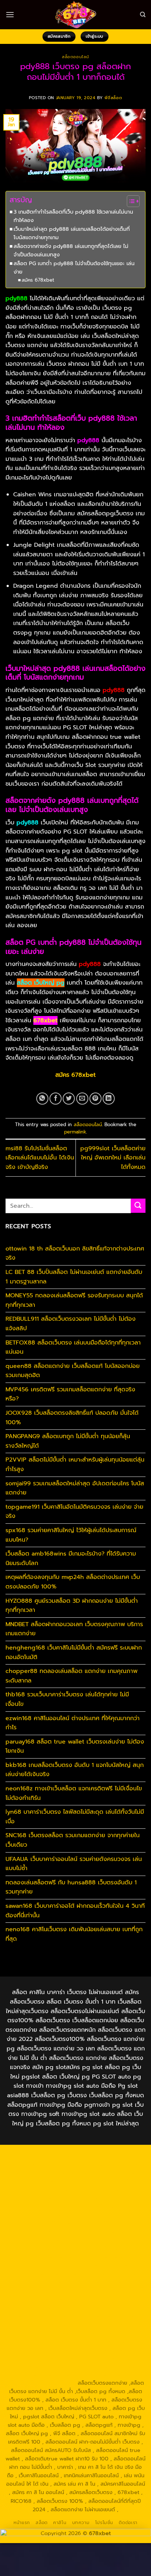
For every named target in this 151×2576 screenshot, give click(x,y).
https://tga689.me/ (45, 2349)
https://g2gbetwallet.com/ (42, 2324)
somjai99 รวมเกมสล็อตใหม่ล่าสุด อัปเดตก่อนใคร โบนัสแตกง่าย (75, 1488)
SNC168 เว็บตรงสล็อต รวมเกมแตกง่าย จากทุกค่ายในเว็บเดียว (73, 1840)
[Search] (143, 15)
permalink (75, 1132)
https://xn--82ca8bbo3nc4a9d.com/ (75, 2332)
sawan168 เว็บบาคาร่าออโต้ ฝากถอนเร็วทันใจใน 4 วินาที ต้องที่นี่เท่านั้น (75, 1911)
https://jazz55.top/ (110, 2298)
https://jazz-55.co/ (33, 2307)
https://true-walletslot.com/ (110, 2374)
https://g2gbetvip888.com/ (109, 2315)
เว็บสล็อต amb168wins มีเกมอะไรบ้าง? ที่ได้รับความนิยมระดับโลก (71, 1558)
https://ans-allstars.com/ (101, 2240)
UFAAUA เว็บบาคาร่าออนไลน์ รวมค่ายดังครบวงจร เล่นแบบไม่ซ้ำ (74, 1864)
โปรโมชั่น (104, 2523)
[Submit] (138, 1206)
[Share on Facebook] (56, 1099)
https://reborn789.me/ (109, 2273)
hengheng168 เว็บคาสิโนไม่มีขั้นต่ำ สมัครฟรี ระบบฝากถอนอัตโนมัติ (74, 1652)
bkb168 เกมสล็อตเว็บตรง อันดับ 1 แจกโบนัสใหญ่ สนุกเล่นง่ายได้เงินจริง (75, 1770)
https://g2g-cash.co (64, 2172)
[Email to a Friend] (82, 1099)
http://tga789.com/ (101, 2214)
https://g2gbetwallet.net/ (110, 2324)
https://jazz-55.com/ (84, 2307)
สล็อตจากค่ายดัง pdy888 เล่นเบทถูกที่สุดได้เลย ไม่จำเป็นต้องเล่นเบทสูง (71, 250)
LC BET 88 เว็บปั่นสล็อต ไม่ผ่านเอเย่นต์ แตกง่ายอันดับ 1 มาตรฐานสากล (74, 1277)
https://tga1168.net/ (49, 2223)
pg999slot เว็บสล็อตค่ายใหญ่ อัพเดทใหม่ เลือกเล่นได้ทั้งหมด (113, 1158)
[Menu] (10, 14)
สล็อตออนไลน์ (75, 57)
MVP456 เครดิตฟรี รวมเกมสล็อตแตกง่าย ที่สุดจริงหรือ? (70, 1394)
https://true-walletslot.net (46, 2273)
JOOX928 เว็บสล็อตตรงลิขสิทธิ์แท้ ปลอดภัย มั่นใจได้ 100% (72, 1418)
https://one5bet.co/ (103, 2256)
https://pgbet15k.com (99, 2189)
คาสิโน (60, 2523)
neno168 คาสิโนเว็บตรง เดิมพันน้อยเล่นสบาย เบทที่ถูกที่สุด (74, 1934)
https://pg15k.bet (114, 2172)
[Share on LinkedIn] (109, 1099)
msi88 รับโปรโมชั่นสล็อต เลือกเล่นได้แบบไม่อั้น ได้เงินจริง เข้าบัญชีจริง (40, 1158)
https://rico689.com (84, 2164)
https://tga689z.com (51, 2155)
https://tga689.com (108, 2341)
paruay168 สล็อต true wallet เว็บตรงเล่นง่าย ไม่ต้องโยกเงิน (75, 1746)
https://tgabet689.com (101, 2349)
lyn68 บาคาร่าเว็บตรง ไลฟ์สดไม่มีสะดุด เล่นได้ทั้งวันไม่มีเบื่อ (75, 1817)
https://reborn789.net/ (102, 2265)
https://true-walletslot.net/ (40, 2374)
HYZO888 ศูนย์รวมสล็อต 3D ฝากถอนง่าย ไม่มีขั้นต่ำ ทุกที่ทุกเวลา (72, 1606)
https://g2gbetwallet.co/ (50, 2341)
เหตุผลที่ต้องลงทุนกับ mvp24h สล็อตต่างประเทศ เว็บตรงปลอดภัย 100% (73, 1582)
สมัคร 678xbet (38, 280)
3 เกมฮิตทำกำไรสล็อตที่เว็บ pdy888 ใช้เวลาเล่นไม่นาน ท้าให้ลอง (73, 216)
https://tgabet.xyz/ (50, 2214)
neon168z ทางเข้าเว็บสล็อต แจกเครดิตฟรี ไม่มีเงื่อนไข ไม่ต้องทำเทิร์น (74, 1793)
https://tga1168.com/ (97, 2206)
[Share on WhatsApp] (42, 1099)
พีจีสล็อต (113, 98)
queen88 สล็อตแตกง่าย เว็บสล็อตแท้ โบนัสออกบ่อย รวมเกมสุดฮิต (73, 1371)
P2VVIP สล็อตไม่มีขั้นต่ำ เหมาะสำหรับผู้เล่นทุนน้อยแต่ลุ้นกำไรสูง (75, 1464)
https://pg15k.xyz (76, 2181)
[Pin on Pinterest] (95, 1099)
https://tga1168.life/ (48, 2231)
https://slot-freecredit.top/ (41, 2383)
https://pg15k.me (31, 2181)
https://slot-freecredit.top (109, 2290)
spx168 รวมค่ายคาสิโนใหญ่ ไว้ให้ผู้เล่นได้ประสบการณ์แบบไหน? (71, 1535)
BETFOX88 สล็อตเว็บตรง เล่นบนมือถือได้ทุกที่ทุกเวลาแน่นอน (73, 1347)
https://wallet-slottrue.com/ (110, 2366)
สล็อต (41, 2523)
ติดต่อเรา (128, 2523)
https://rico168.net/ (49, 2248)
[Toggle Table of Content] (130, 201)
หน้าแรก (22, 2523)
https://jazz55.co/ (49, 2315)
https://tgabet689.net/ (48, 2358)
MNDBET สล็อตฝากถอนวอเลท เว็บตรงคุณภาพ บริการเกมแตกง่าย (74, 1629)
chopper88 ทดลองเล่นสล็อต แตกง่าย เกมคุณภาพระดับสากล (71, 1676)
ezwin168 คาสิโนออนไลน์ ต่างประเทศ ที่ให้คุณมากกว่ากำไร (73, 1723)
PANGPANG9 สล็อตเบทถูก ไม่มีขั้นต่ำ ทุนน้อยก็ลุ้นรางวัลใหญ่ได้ (68, 1441)
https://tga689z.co (103, 2155)
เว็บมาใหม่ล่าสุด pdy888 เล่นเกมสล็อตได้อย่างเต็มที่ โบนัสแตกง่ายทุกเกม (72, 233)
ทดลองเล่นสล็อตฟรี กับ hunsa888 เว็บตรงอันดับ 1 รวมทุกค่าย (71, 1887)
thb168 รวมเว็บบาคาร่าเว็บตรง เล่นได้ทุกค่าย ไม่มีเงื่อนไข (67, 1699)
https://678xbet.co (44, 2240)
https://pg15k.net (47, 2189)
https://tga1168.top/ (102, 2223)
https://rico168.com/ (102, 2248)
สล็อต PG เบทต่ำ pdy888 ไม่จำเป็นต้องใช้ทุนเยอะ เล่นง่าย (74, 268)
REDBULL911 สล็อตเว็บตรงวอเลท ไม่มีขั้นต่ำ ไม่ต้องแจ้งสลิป (71, 1324)
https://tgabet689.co (106, 2358)
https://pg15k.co (121, 2181)
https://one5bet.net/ (49, 2256)
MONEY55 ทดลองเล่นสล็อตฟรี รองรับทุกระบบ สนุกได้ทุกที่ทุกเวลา (74, 1300)
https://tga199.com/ (45, 2265)
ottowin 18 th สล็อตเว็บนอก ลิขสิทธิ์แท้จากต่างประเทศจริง (75, 1253)
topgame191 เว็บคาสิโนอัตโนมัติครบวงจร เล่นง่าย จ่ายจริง (74, 1512)
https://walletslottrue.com (100, 2282)
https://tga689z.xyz (32, 2164)
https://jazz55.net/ (42, 2282)
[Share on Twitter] (69, 1099)
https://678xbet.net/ (101, 2231)
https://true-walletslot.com (51, 2298)
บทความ (81, 2523)
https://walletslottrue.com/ (40, 2366)
